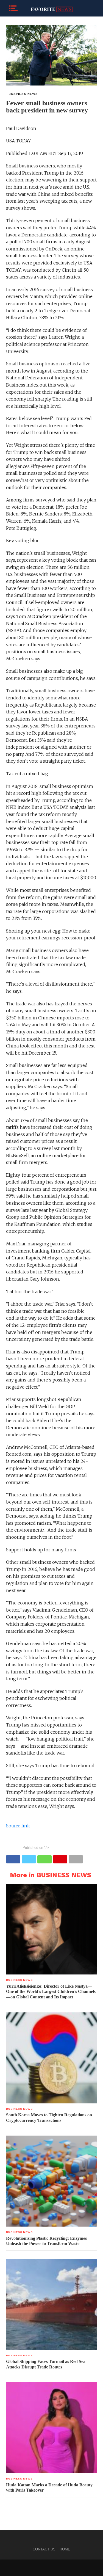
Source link (18, 1826)
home (65, 2549)
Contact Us (44, 2549)
